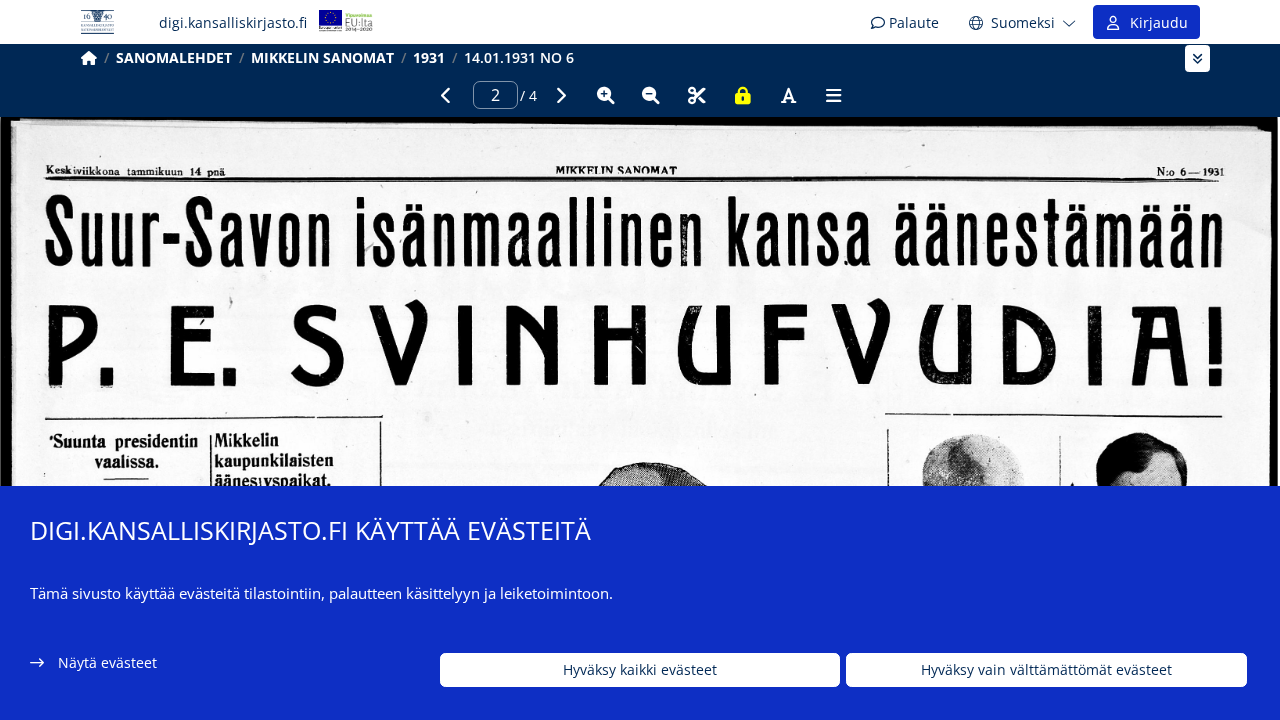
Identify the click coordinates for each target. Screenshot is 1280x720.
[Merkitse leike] (697, 95)
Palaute (912, 22)
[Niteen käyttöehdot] (743, 95)
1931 (429, 57)
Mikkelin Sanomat (322, 57)
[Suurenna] (606, 95)
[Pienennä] (651, 95)
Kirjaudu (1155, 22)
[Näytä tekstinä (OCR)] (788, 95)
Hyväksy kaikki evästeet (640, 670)
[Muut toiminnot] (834, 95)
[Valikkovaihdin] (1197, 58)
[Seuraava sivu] (560, 95)
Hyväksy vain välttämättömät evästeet (1046, 670)
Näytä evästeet (107, 662)
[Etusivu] (89, 57)
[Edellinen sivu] (446, 95)
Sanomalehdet (174, 57)
